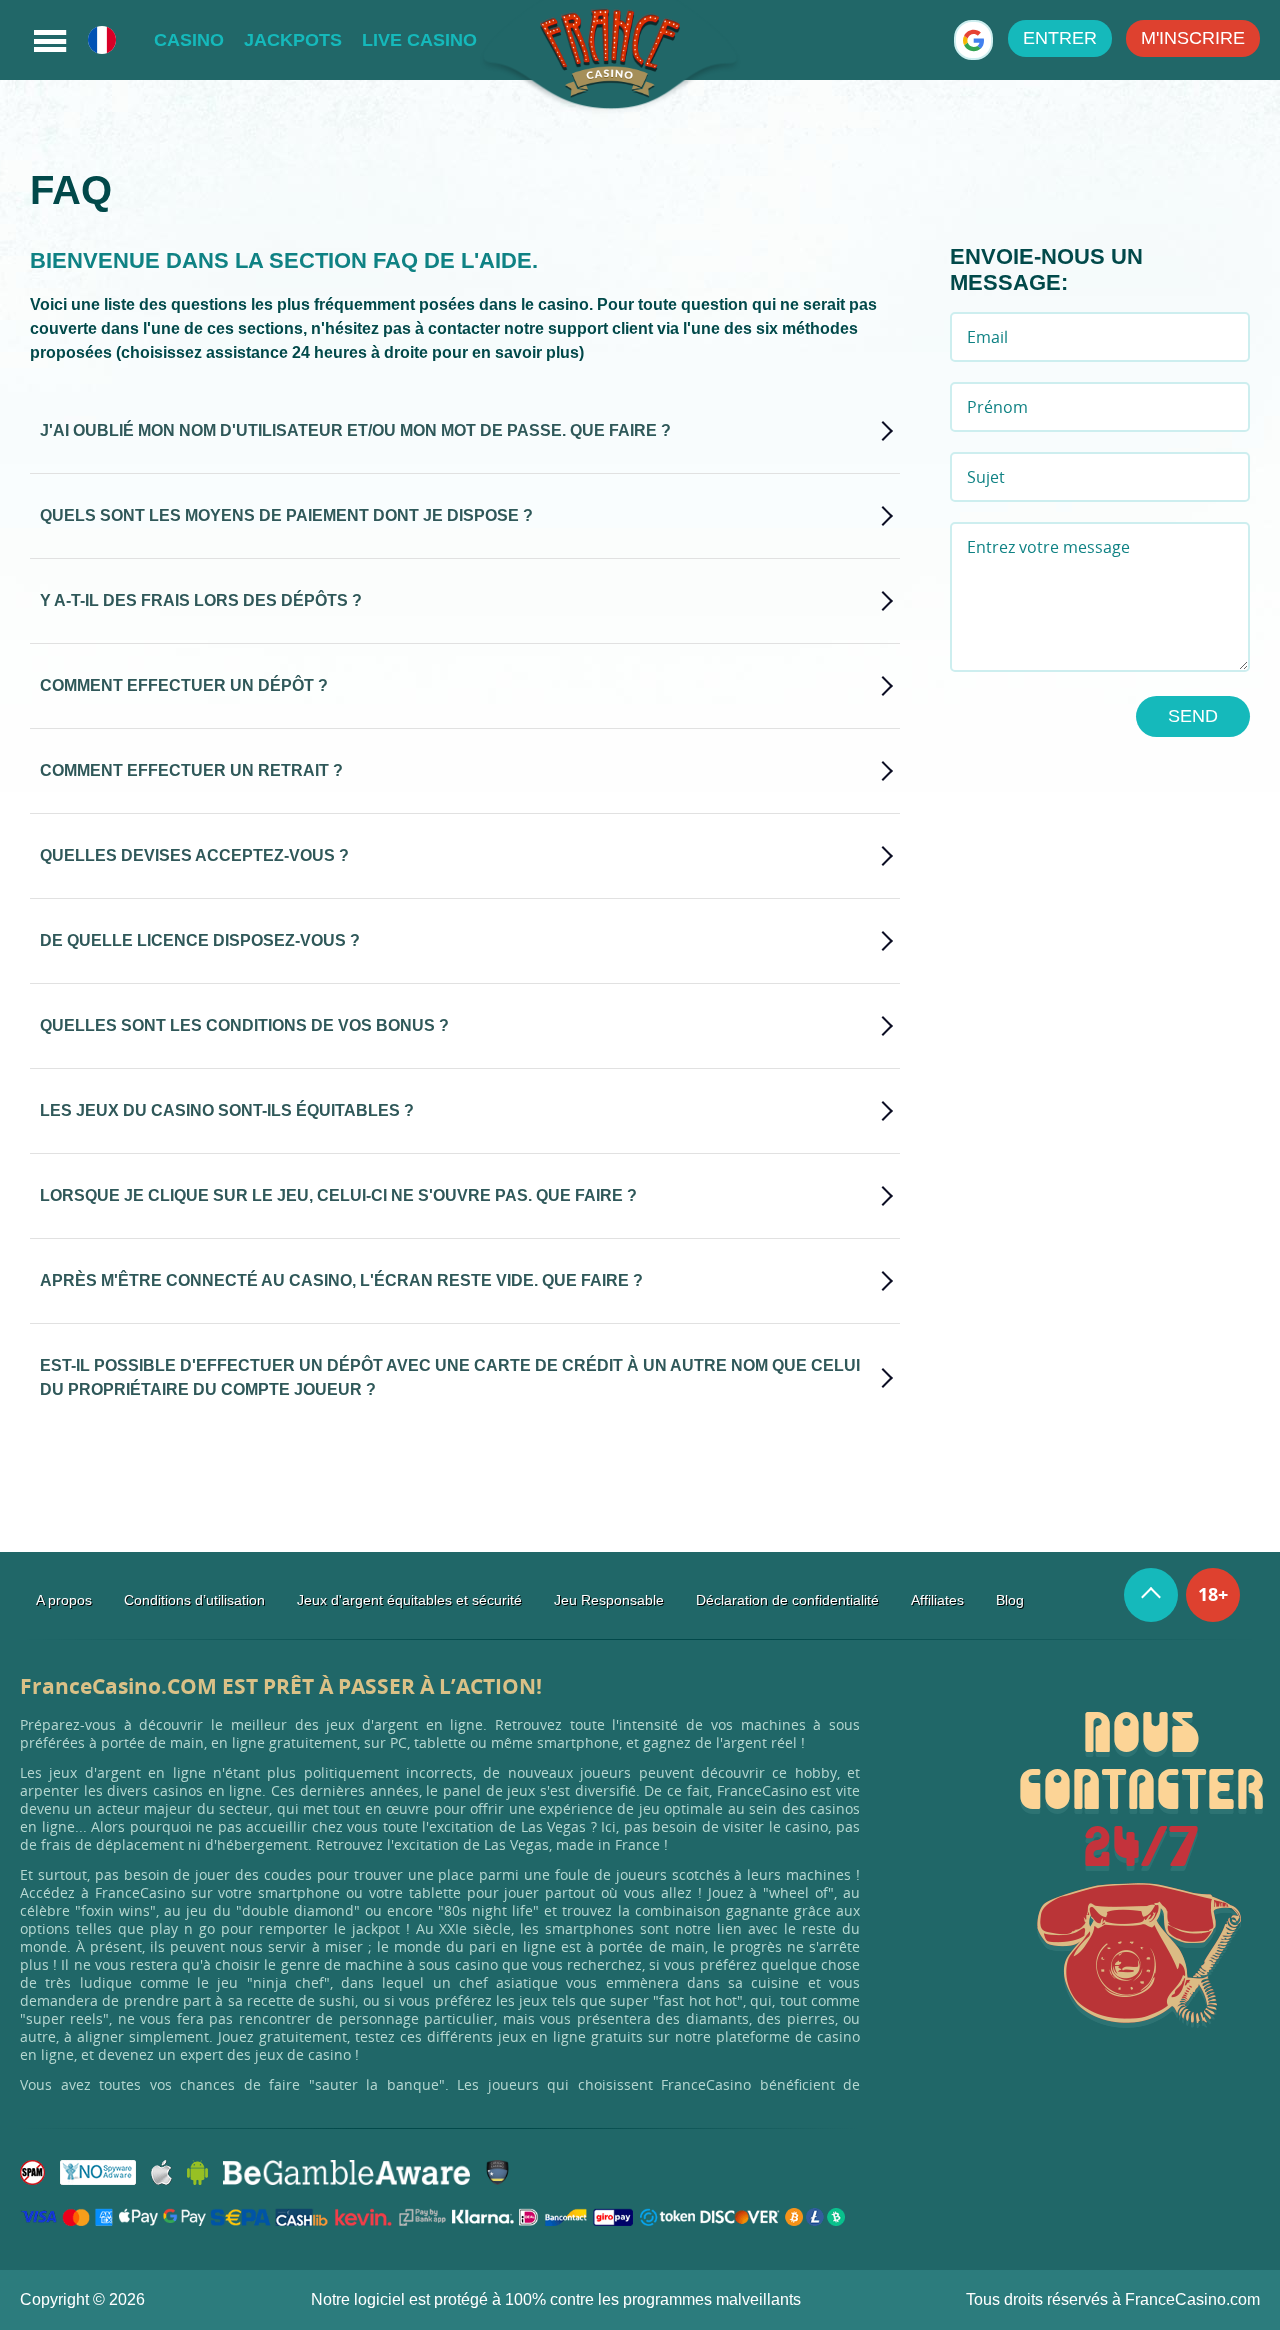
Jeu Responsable (609, 1600)
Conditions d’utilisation (194, 1600)
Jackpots (293, 40)
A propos (64, 1600)
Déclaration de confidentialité (787, 1600)
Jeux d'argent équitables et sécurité (409, 1600)
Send (1193, 716)
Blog (1010, 1600)
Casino (189, 40)
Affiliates (937, 1600)
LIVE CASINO (419, 40)
